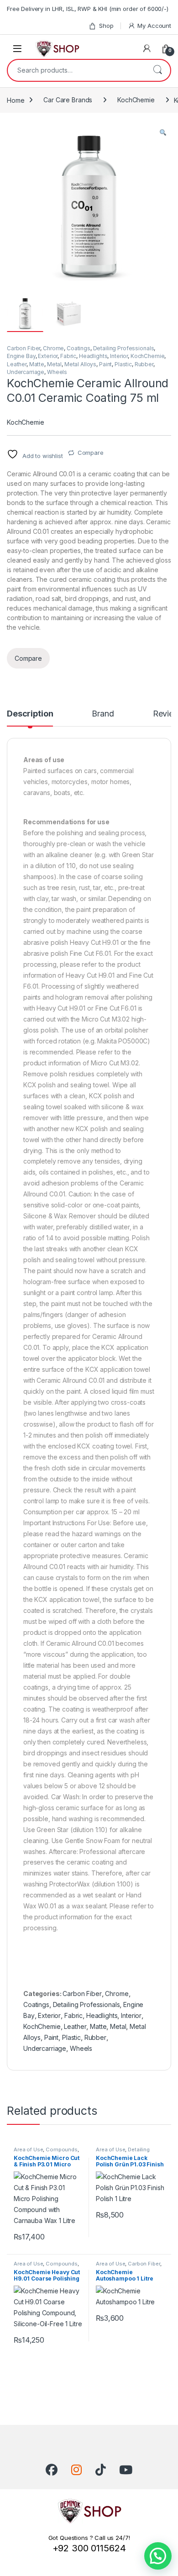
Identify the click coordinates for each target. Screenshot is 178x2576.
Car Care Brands (68, 100)
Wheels (57, 372)
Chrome (53, 348)
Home (16, 100)
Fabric (68, 356)
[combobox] (76, 70)
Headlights (93, 356)
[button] (163, 133)
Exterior (48, 356)
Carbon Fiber (24, 348)
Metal (54, 364)
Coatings (79, 348)
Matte (37, 364)
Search (157, 70)
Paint (105, 364)
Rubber (144, 364)
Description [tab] (30, 714)
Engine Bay (21, 356)
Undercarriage (26, 372)
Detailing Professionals (124, 348)
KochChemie (136, 100)
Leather (17, 364)
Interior (119, 356)
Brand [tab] (103, 714)
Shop (106, 26)
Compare (91, 453)
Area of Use (28, 2149)
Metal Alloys (80, 364)
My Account (154, 26)
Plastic (123, 364)
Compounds (62, 2149)
